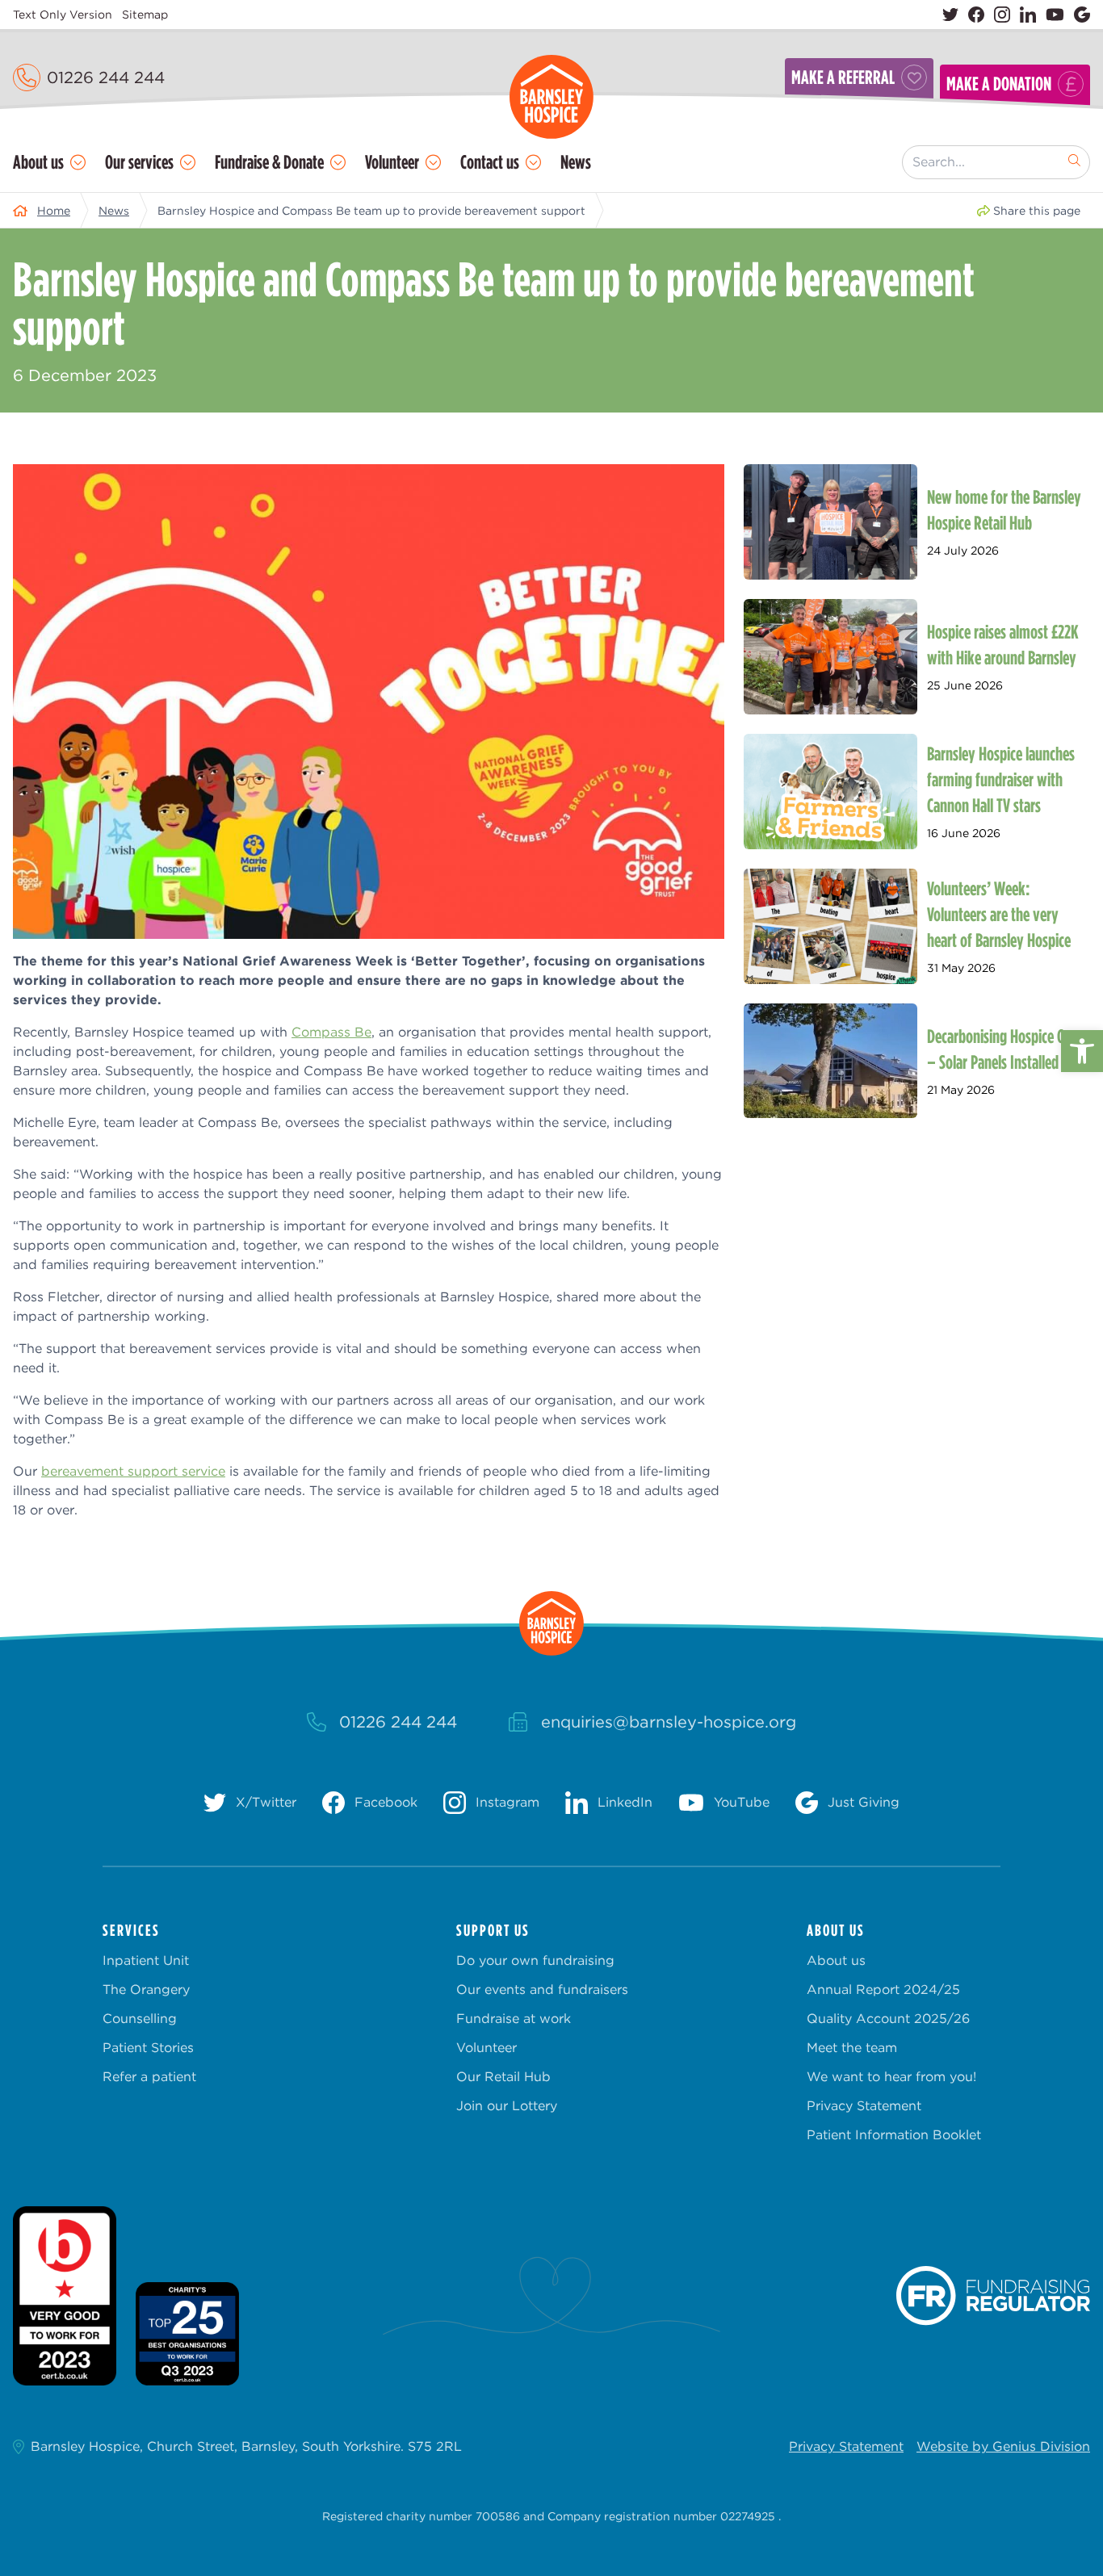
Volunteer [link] (392, 162)
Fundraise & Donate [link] (269, 162)
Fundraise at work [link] (514, 2019)
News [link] (576, 162)
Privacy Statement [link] (864, 2106)
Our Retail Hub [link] (503, 2077)
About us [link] (38, 162)
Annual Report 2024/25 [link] (883, 1990)
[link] (1082, 1051)
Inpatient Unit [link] (146, 1960)
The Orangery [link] (146, 1990)
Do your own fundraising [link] (535, 1960)
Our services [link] (139, 162)
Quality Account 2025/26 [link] (888, 2019)
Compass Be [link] (331, 1032)
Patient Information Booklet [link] (894, 2135)
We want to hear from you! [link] (891, 2077)
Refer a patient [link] (149, 2077)
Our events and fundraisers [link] (542, 1990)
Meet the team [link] (852, 2048)
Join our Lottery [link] (507, 2106)
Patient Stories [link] (148, 2048)
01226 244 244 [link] (106, 77)
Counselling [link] (140, 2019)
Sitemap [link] (145, 15)
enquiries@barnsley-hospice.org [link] (669, 1722)
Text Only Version (63, 15)
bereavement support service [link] (133, 1471)
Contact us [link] (490, 162)
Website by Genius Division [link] (1003, 2446)
